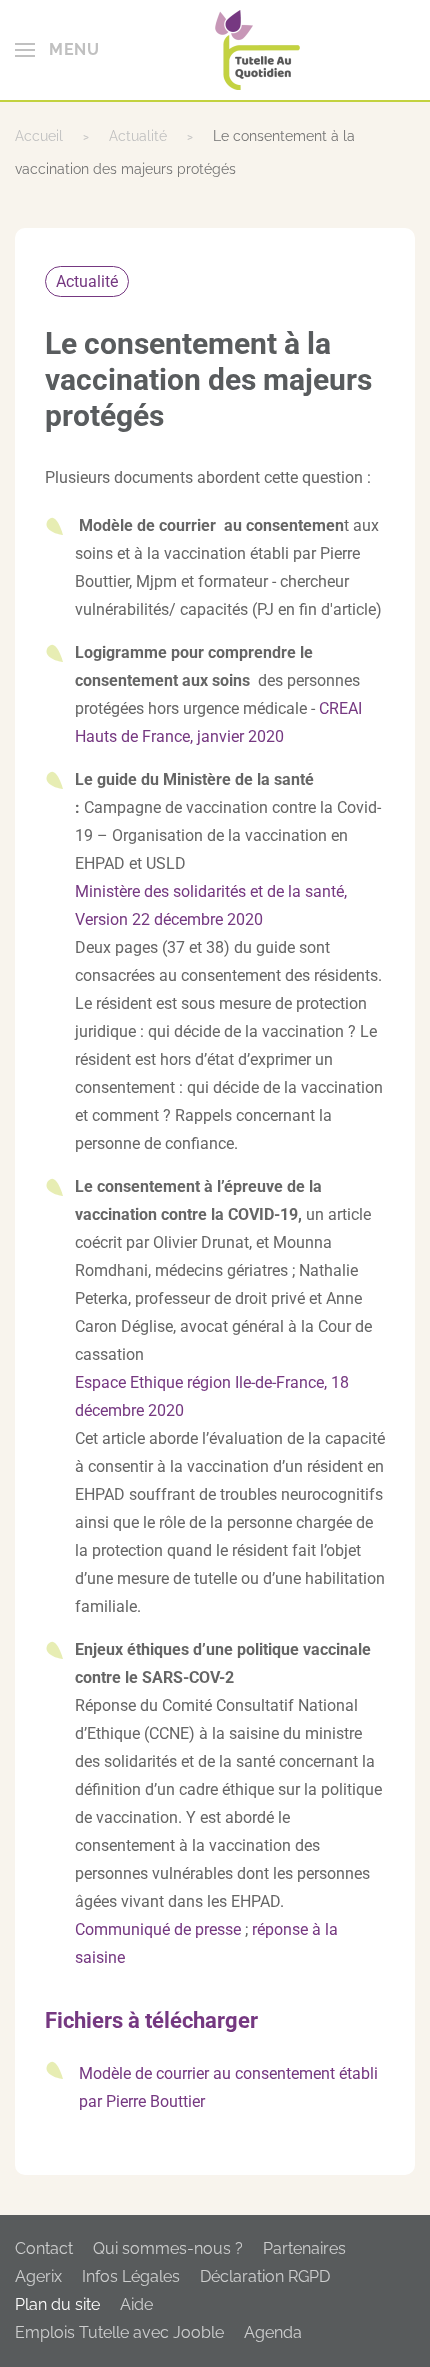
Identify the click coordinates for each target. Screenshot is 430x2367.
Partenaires (304, 2248)
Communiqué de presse (158, 1929)
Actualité (87, 281)
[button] (57, 50)
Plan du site (57, 2304)
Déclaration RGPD (265, 2276)
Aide (136, 2304)
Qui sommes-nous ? (168, 2248)
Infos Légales (131, 2276)
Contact (44, 2248)
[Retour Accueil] (257, 50)
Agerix (38, 2276)
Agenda (273, 2332)
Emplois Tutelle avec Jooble (119, 2332)
